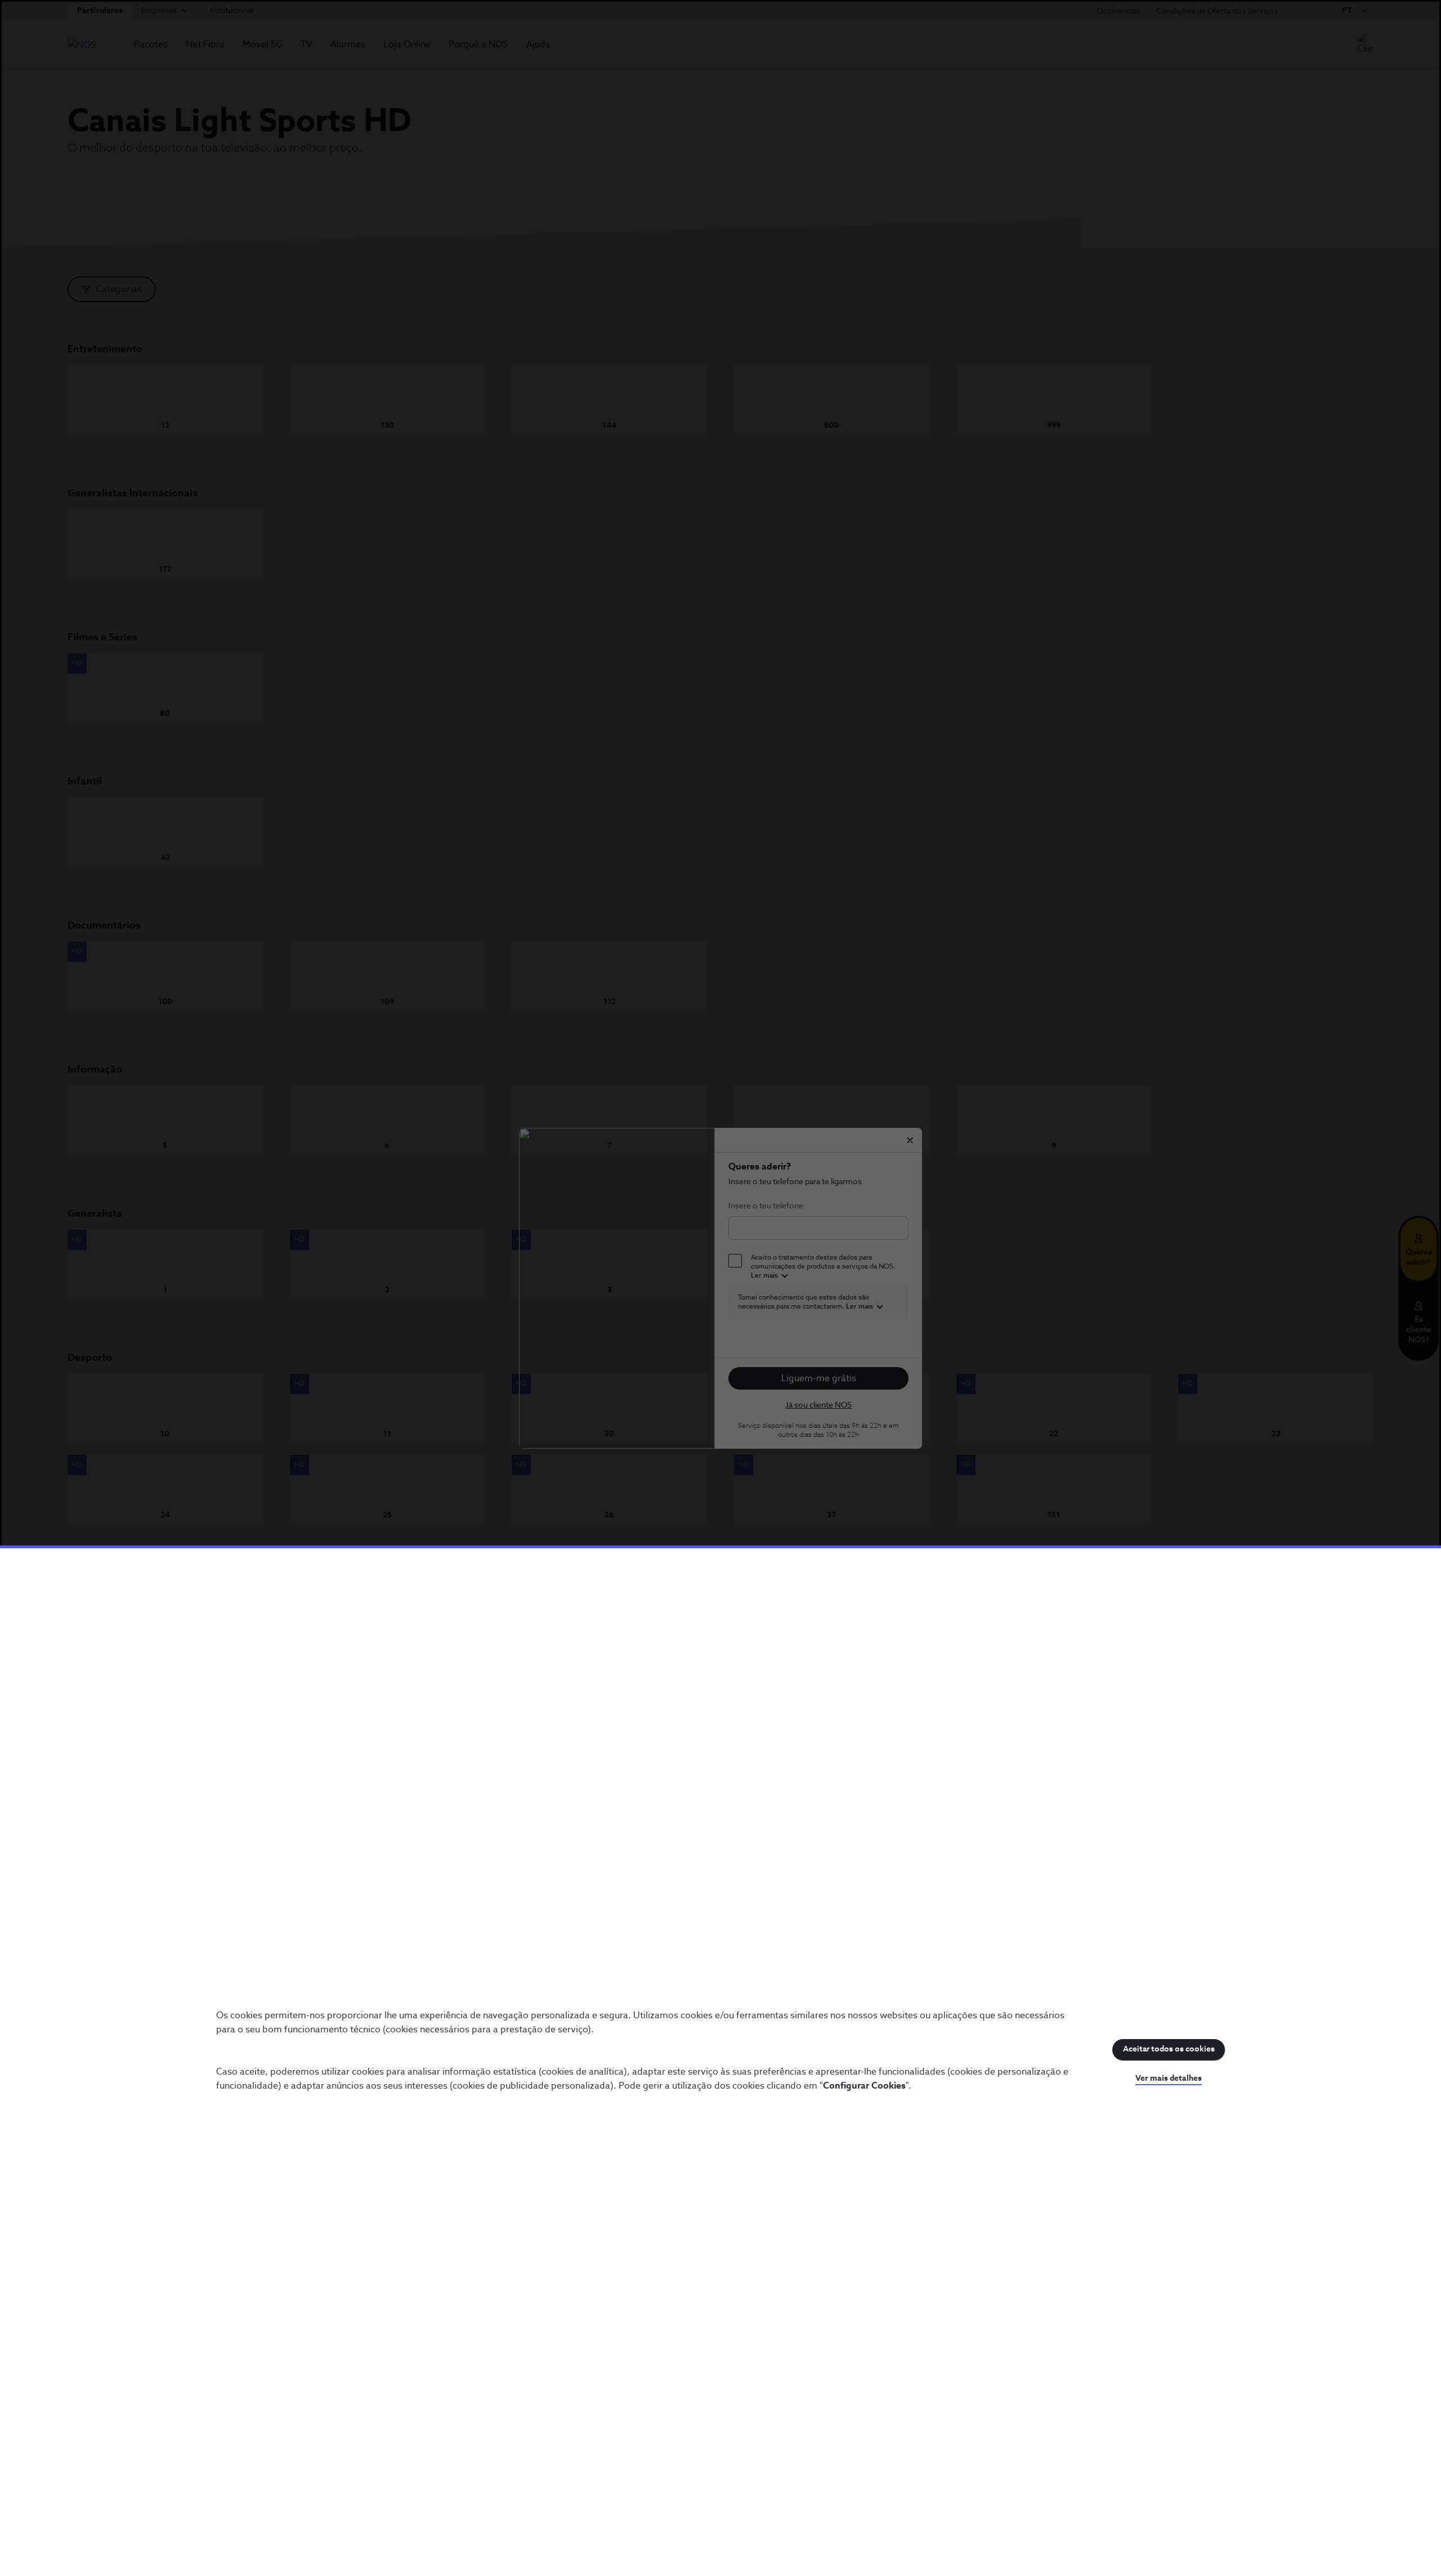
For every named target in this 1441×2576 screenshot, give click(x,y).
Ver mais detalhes (1169, 2078)
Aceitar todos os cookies (1169, 2049)
